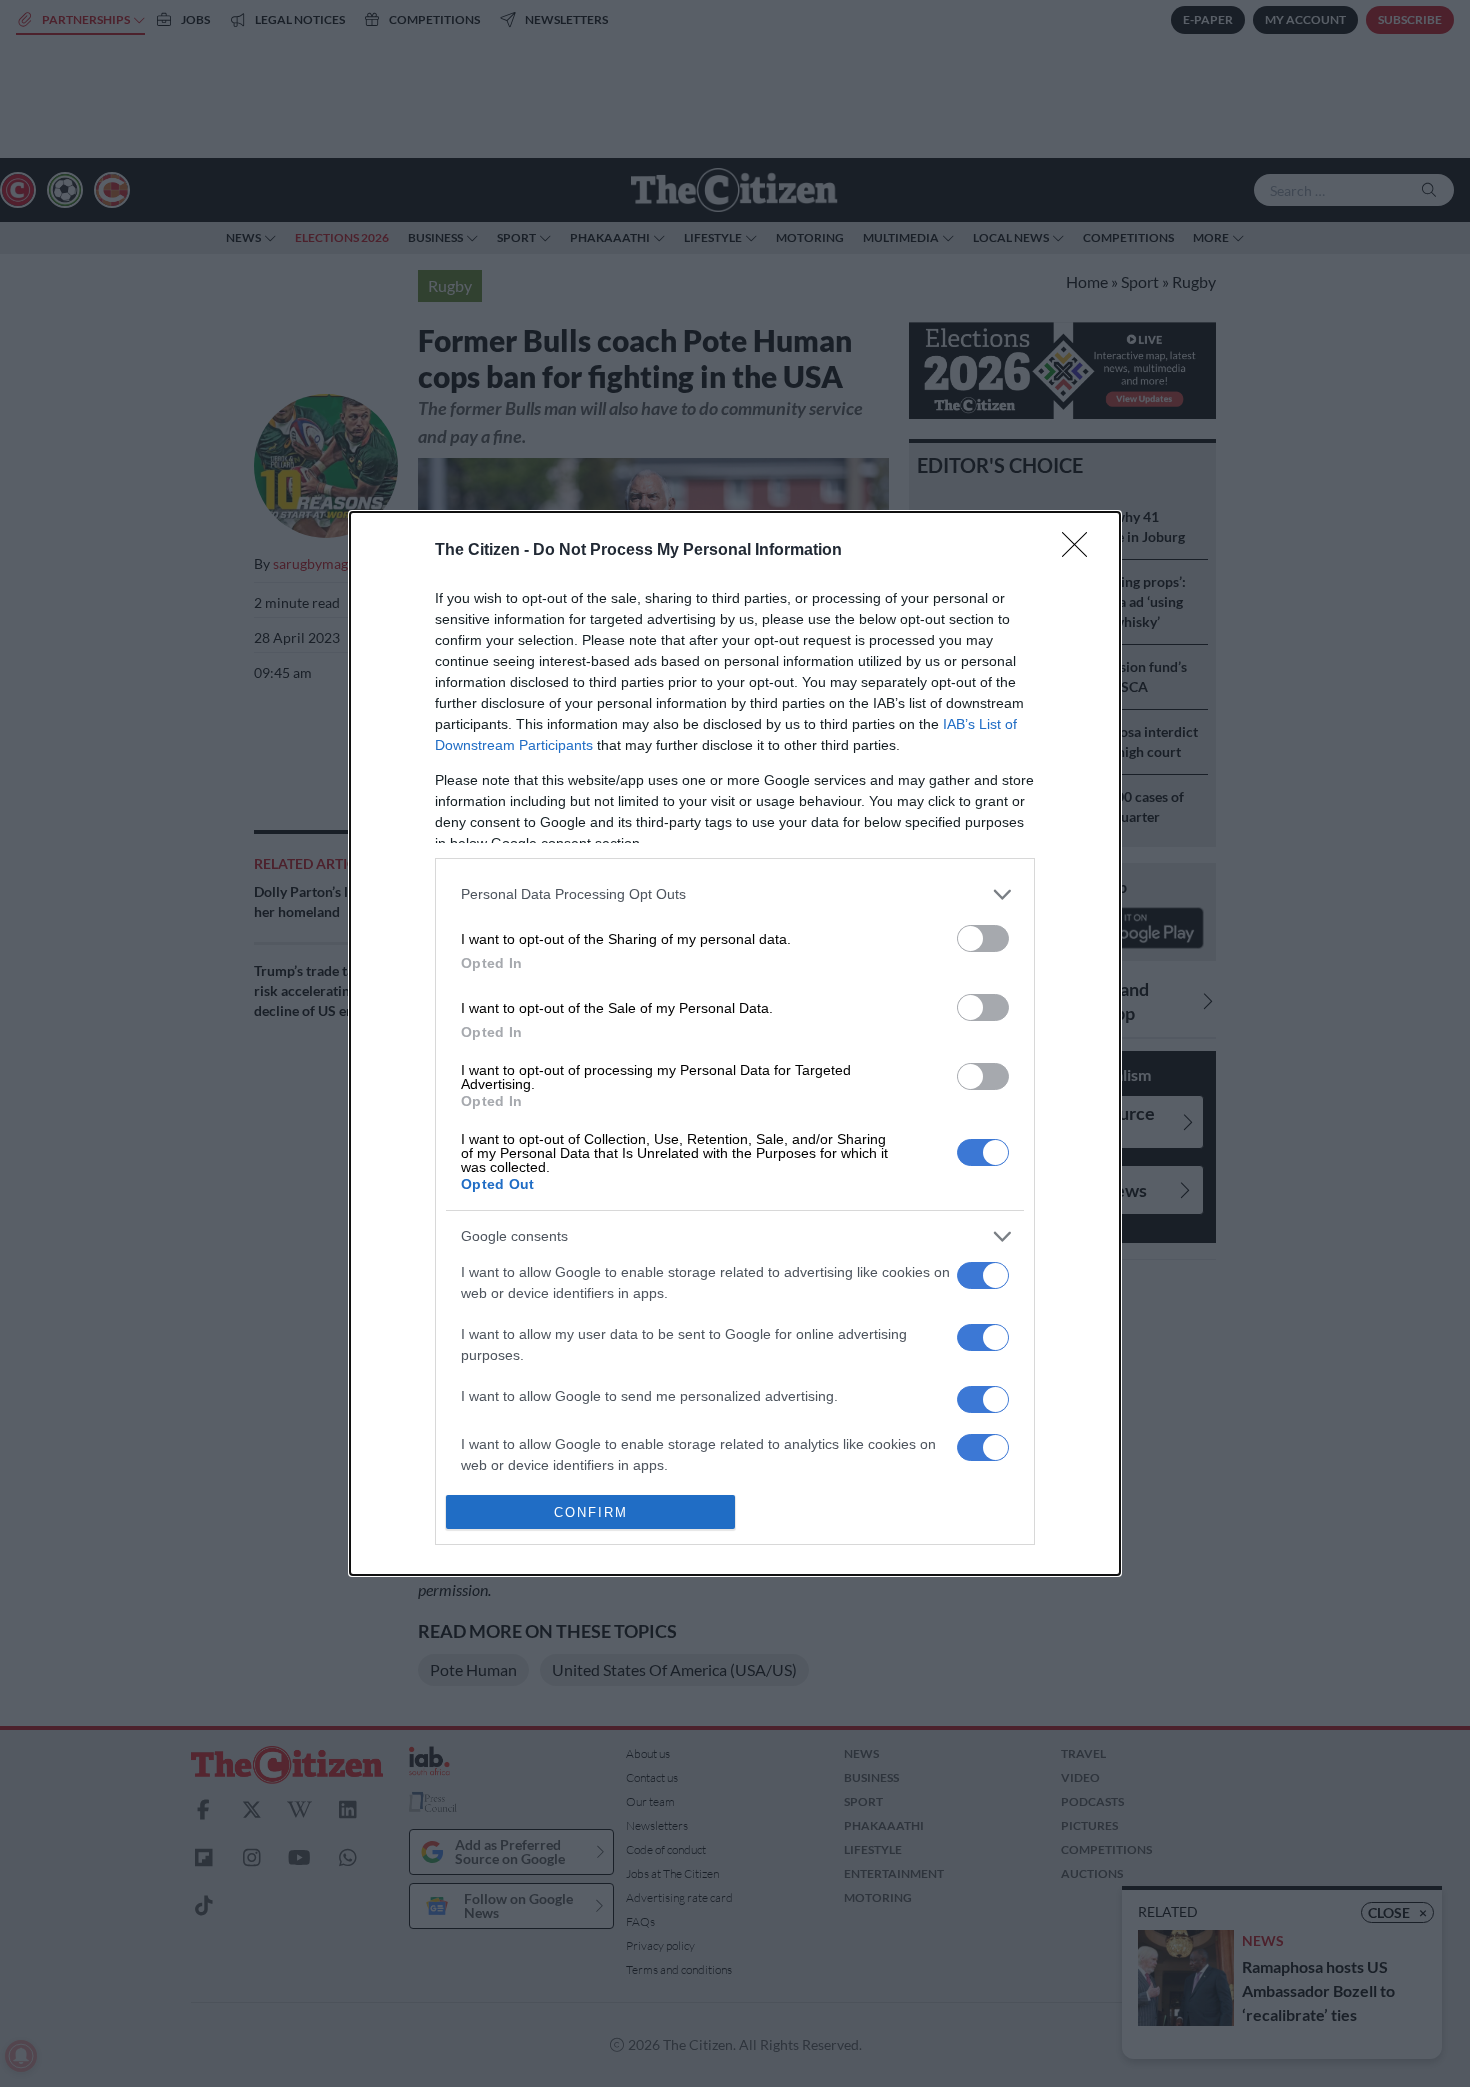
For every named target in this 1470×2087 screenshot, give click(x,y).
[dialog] (735, 1043)
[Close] (1081, 551)
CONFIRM (591, 1512)
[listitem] (735, 894)
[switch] (983, 938)
